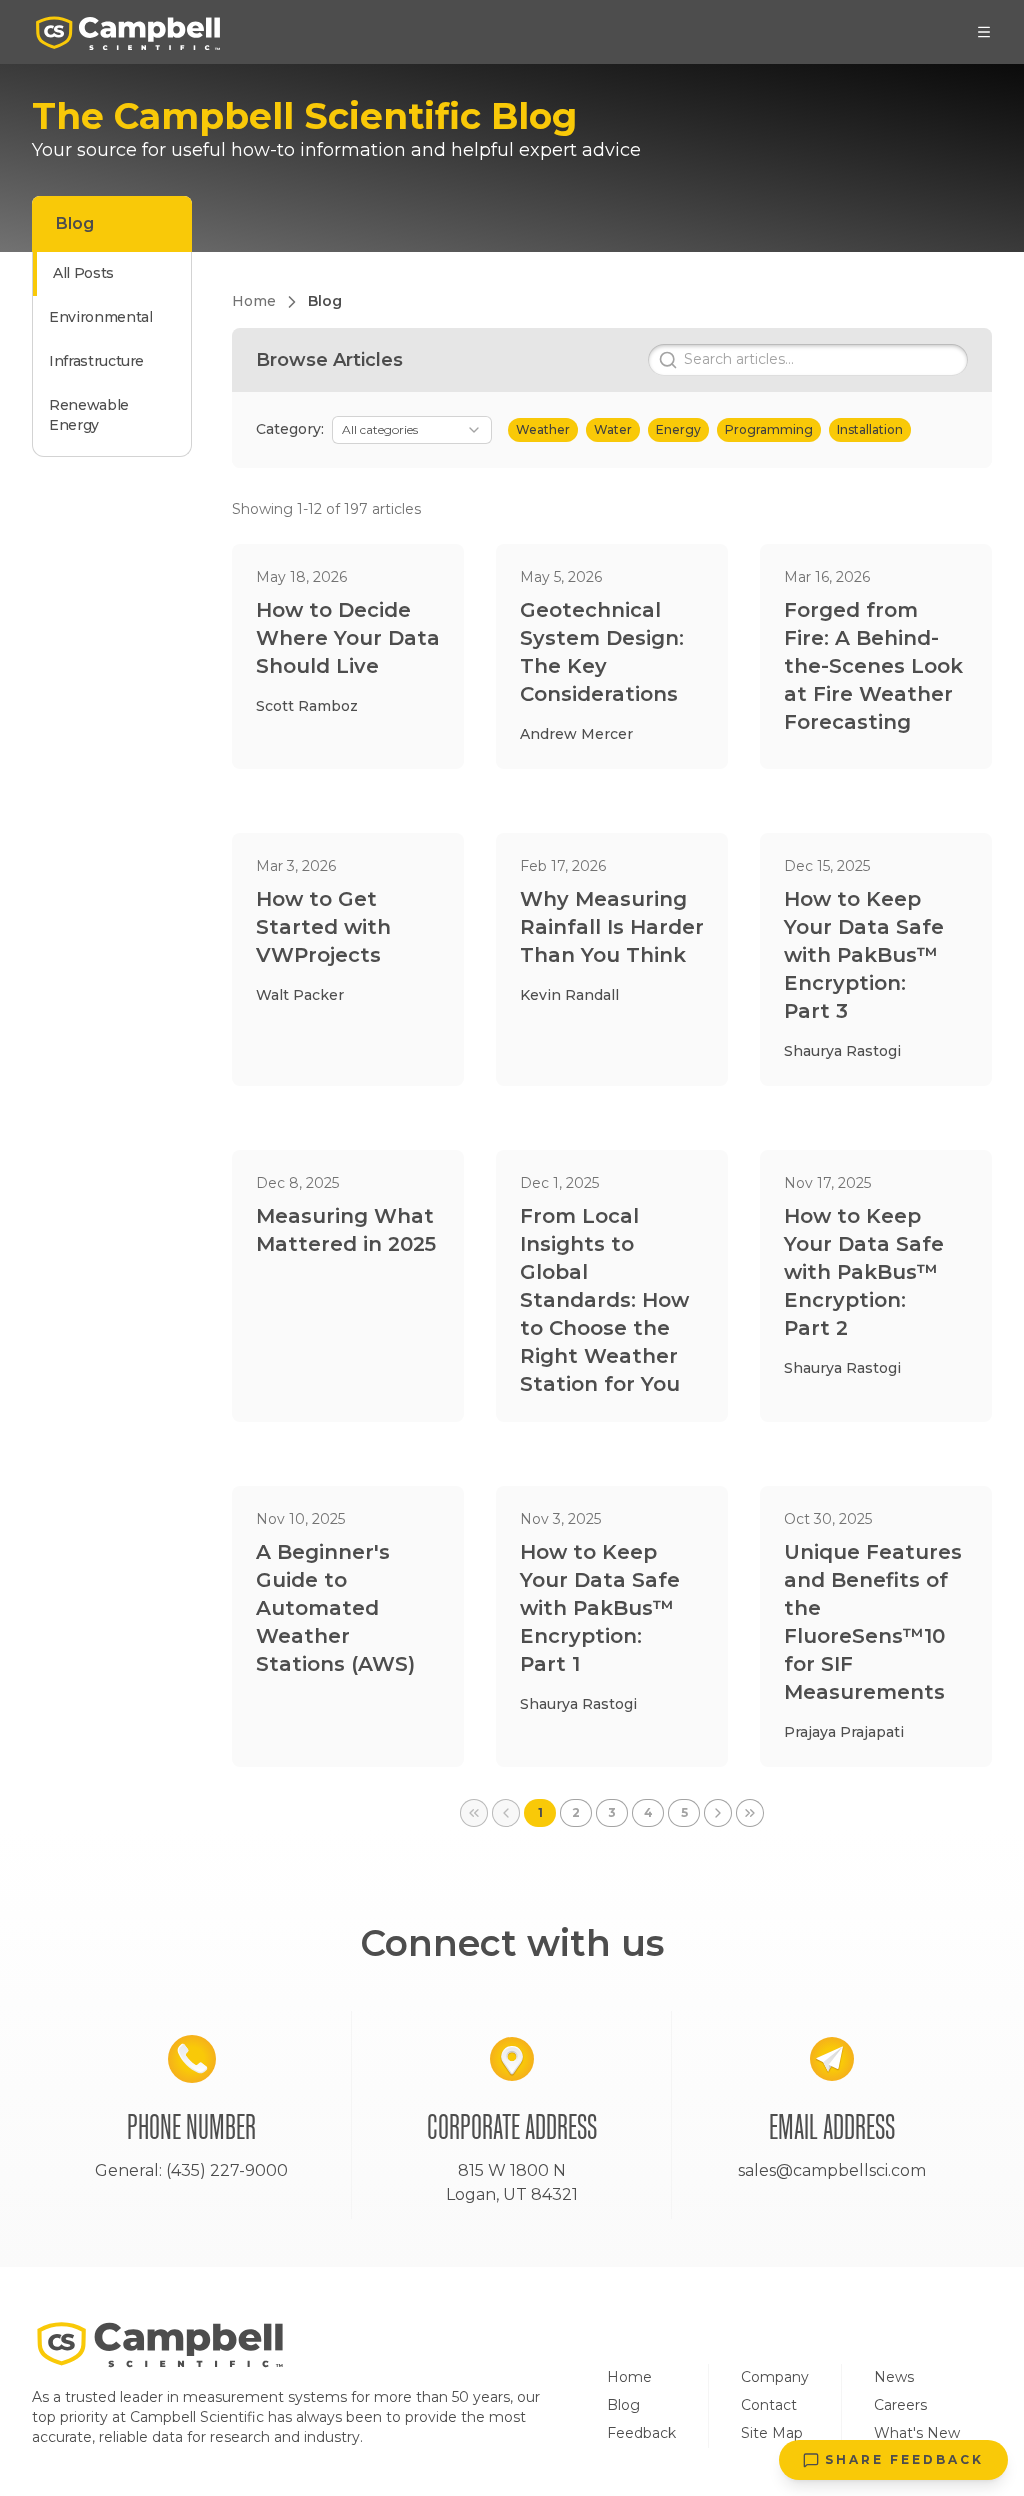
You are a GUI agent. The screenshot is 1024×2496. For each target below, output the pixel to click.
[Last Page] (750, 1813)
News (894, 2377)
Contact (769, 2405)
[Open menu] (984, 32)
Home (629, 2377)
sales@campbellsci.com (832, 2170)
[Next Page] (718, 1813)
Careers (900, 2405)
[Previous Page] (506, 1813)
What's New (917, 2433)
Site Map (772, 2433)
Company (775, 2377)
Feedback (641, 2433)
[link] (474, 1813)
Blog (623, 2405)
